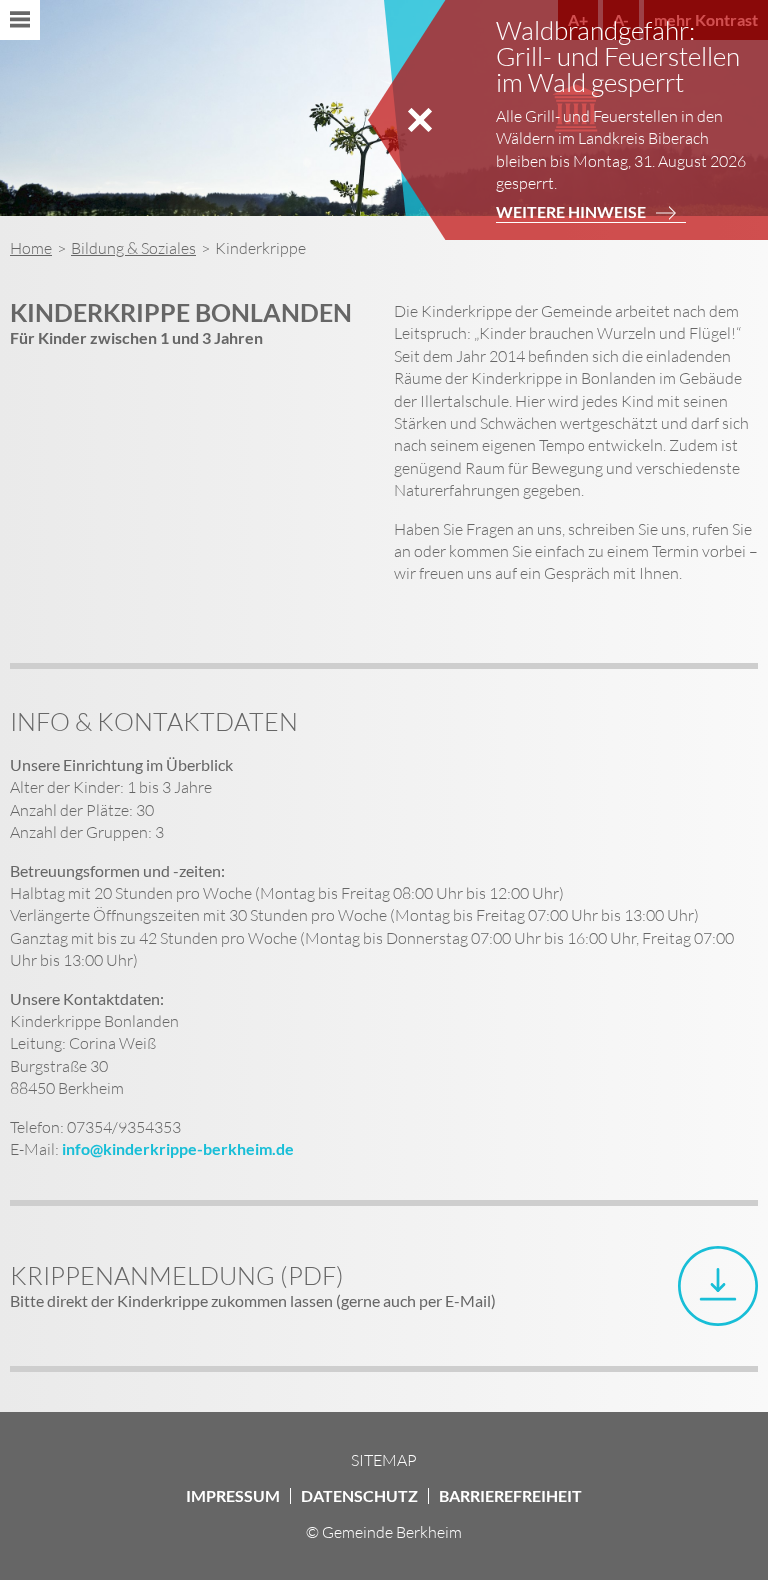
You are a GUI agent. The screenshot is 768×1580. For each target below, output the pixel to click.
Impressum (233, 1495)
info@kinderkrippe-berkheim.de (178, 1148)
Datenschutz (359, 1495)
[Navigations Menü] (20, 20)
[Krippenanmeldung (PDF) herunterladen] (718, 1286)
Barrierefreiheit (510, 1495)
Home (31, 248)
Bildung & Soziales (133, 248)
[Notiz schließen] (420, 120)
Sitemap (384, 1460)
